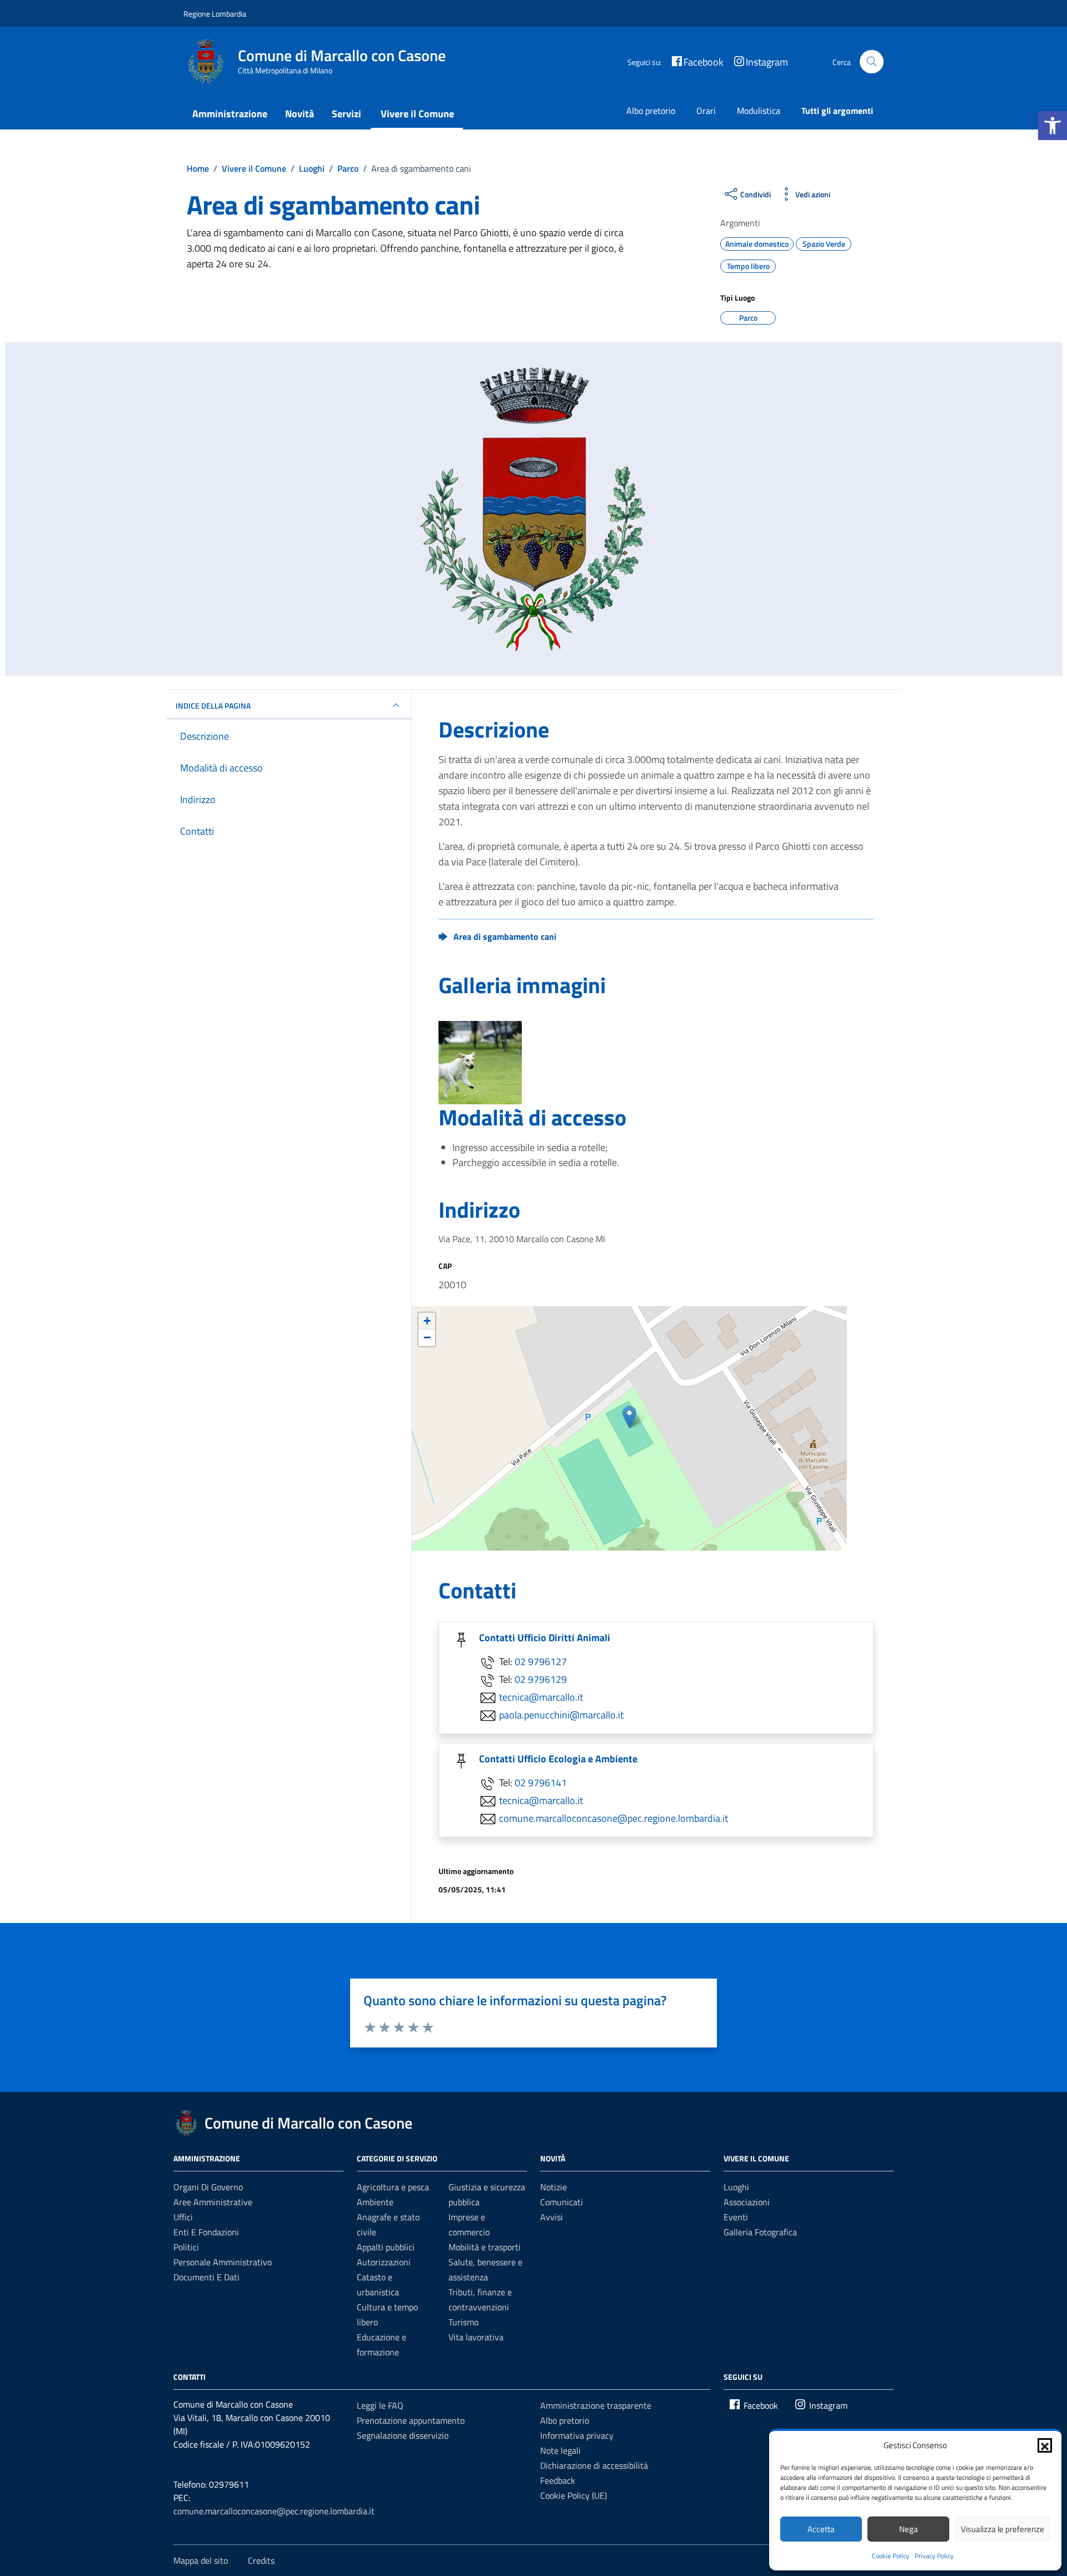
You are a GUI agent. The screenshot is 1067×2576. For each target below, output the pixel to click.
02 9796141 (541, 1783)
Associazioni (747, 2202)
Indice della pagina (213, 706)
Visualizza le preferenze (1003, 2529)
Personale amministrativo (223, 2262)
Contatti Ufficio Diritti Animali (545, 1638)
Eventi (736, 2217)
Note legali (560, 2450)
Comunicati (562, 2202)
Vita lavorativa (476, 2337)
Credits (261, 2560)
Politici (186, 2247)
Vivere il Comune (417, 114)
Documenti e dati (206, 2277)
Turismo (463, 2322)
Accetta (821, 2529)
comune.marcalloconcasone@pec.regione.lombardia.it (614, 1818)
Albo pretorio (651, 111)
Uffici (183, 2217)
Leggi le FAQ (380, 2405)
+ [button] (427, 1321)
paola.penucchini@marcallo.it (561, 1715)
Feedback (558, 2480)
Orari (706, 111)
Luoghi (736, 2187)
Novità (300, 114)
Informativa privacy (577, 2435)
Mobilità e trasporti (485, 2247)
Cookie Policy (891, 2556)
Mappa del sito (201, 2560)
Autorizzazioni (384, 2262)
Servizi (346, 114)
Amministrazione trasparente (596, 2405)
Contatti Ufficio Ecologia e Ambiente (558, 1759)
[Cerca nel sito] (872, 62)
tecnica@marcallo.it (541, 1697)
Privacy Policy (934, 2556)
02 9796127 (541, 1661)
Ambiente (375, 2202)
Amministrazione (230, 114)
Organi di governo (208, 2187)
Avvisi (552, 2217)
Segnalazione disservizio (403, 2435)
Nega (909, 2529)
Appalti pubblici (386, 2247)
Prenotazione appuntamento (411, 2420)
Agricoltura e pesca (393, 2187)
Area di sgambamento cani (505, 936)
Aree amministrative (213, 2202)
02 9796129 (541, 1679)
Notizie (554, 2187)
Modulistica (759, 111)
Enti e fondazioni (206, 2232)
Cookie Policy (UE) (574, 2495)
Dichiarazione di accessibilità (594, 2465)
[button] (1053, 126)
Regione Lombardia (215, 14)
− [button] (427, 1337)
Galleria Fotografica (760, 2232)
